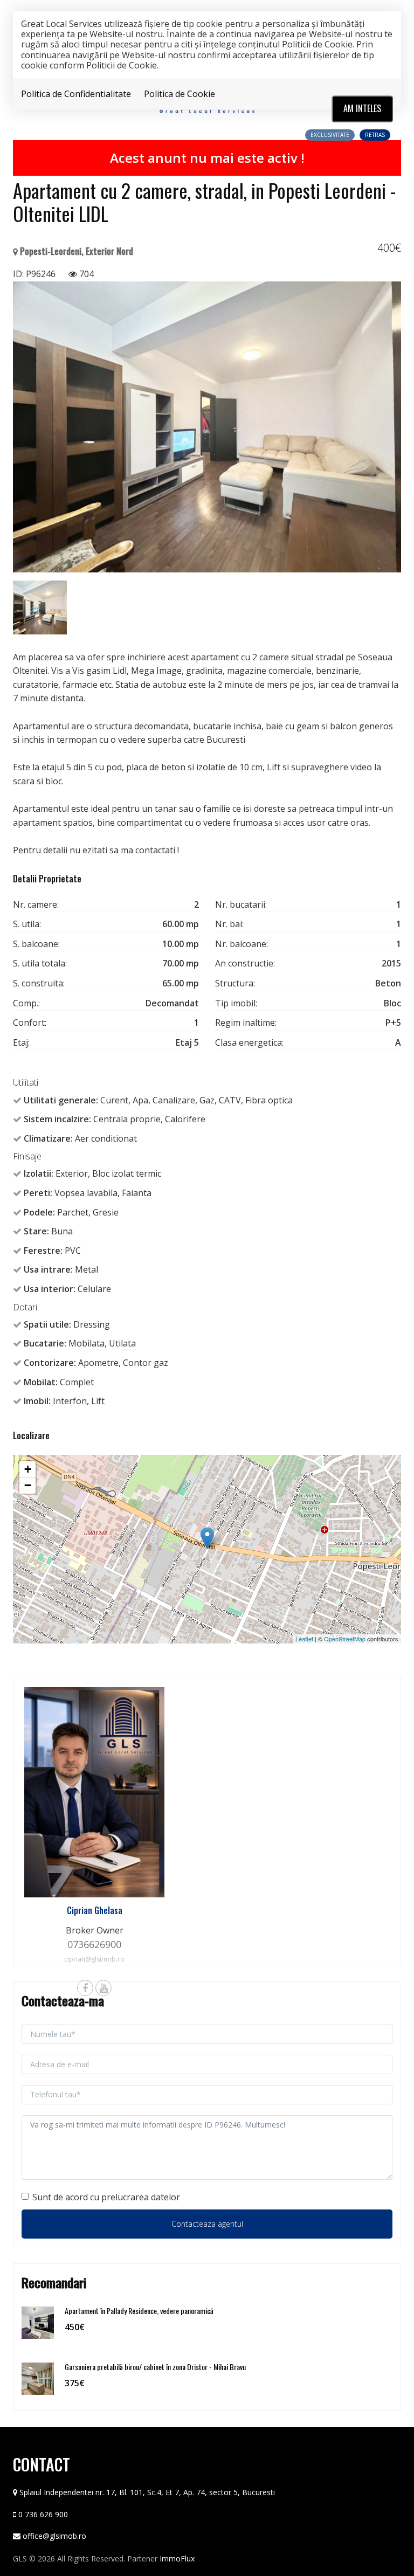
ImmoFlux (177, 2558)
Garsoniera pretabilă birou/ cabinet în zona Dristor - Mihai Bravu (155, 2367)
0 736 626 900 (43, 2514)
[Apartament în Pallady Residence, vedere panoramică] (38, 2322)
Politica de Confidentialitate (76, 94)
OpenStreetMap (345, 1639)
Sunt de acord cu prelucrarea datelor (106, 2197)
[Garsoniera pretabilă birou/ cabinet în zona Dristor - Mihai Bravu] (38, 2378)
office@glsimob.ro (54, 2536)
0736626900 (94, 1944)
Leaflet (304, 1639)
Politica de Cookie (180, 94)
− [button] (28, 1485)
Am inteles (362, 108)
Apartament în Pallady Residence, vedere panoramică (139, 2311)
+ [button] (28, 1469)
